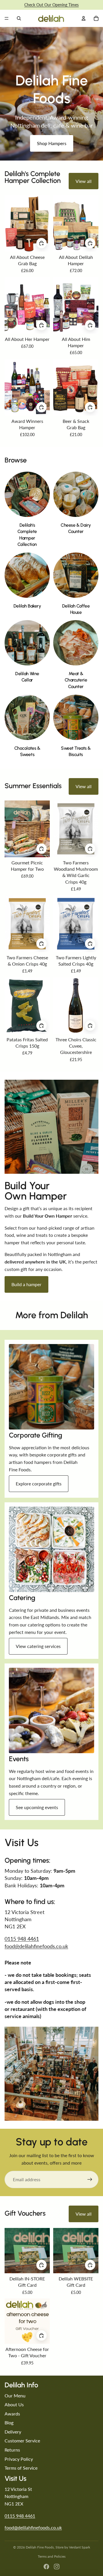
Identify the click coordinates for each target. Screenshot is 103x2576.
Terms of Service (21, 2468)
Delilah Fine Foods (40, 2547)
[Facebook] (46, 2567)
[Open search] (19, 18)
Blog (9, 2422)
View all (84, 181)
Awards (12, 2414)
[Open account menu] (84, 18)
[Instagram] (57, 2567)
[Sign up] (90, 2179)
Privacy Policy (19, 2459)
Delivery (13, 2432)
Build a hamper (26, 1284)
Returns (12, 2450)
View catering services (38, 1646)
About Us (14, 2404)
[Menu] (7, 18)
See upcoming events (37, 1807)
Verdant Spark (80, 2547)
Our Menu (15, 2396)
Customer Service (22, 2441)
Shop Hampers (52, 143)
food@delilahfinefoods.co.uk (36, 1946)
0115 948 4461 (22, 1939)
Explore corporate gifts (39, 1484)
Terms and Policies (52, 2556)
